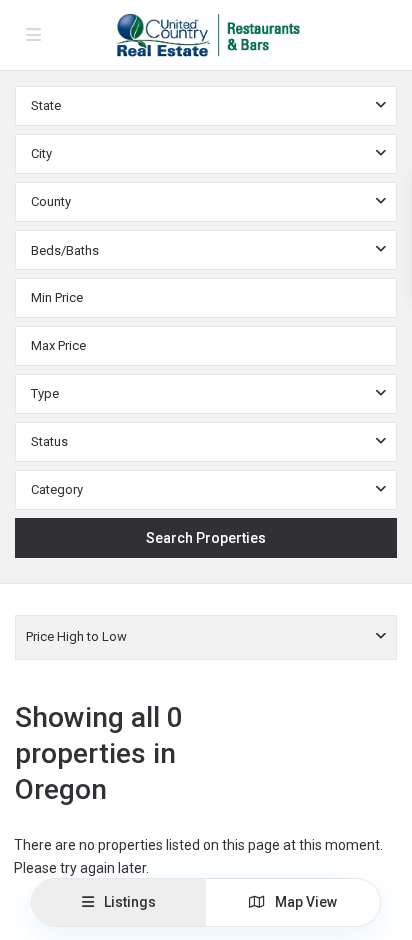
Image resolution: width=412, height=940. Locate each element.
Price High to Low (76, 636)
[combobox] (206, 106)
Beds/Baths (65, 250)
